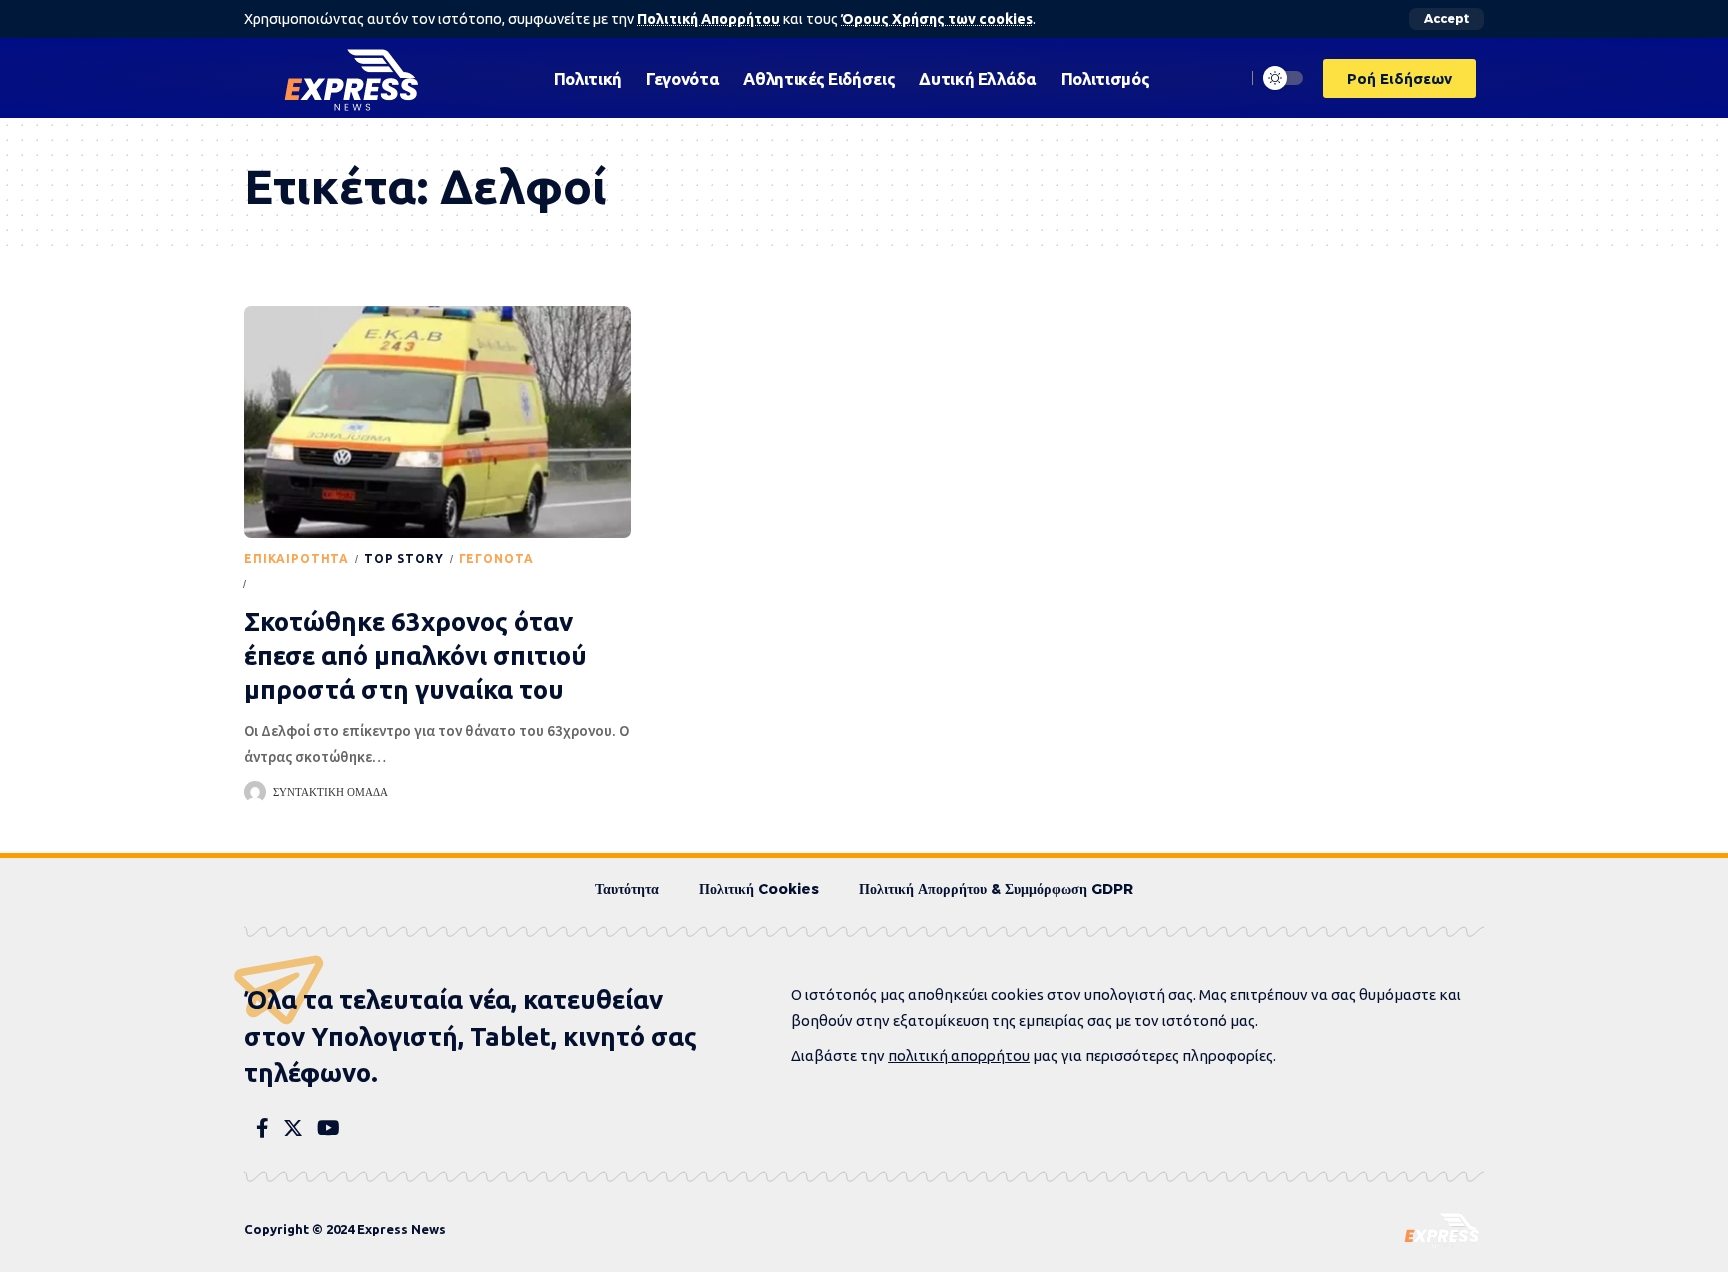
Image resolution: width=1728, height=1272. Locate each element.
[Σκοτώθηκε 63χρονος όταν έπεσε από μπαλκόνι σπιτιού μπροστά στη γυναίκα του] (437, 422)
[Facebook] (262, 1128)
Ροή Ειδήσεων (304, 583)
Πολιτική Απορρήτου (708, 19)
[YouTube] (328, 1128)
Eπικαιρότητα (296, 558)
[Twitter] (293, 1128)
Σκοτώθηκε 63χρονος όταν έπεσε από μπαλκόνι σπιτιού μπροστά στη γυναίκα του (415, 655)
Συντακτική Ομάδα (330, 792)
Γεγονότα (496, 558)
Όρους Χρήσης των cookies (937, 19)
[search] (1225, 78)
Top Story (404, 558)
